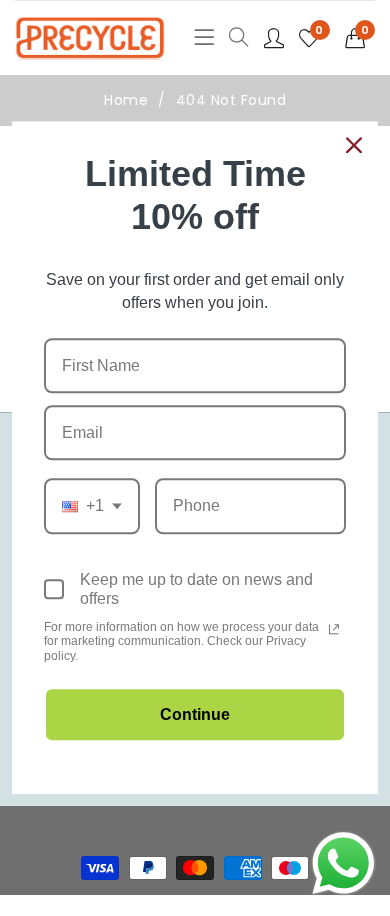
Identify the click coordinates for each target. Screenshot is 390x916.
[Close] (354, 145)
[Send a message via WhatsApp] (343, 863)
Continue (195, 715)
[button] (360, 38)
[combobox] (92, 506)
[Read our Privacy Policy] (334, 629)
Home (126, 100)
